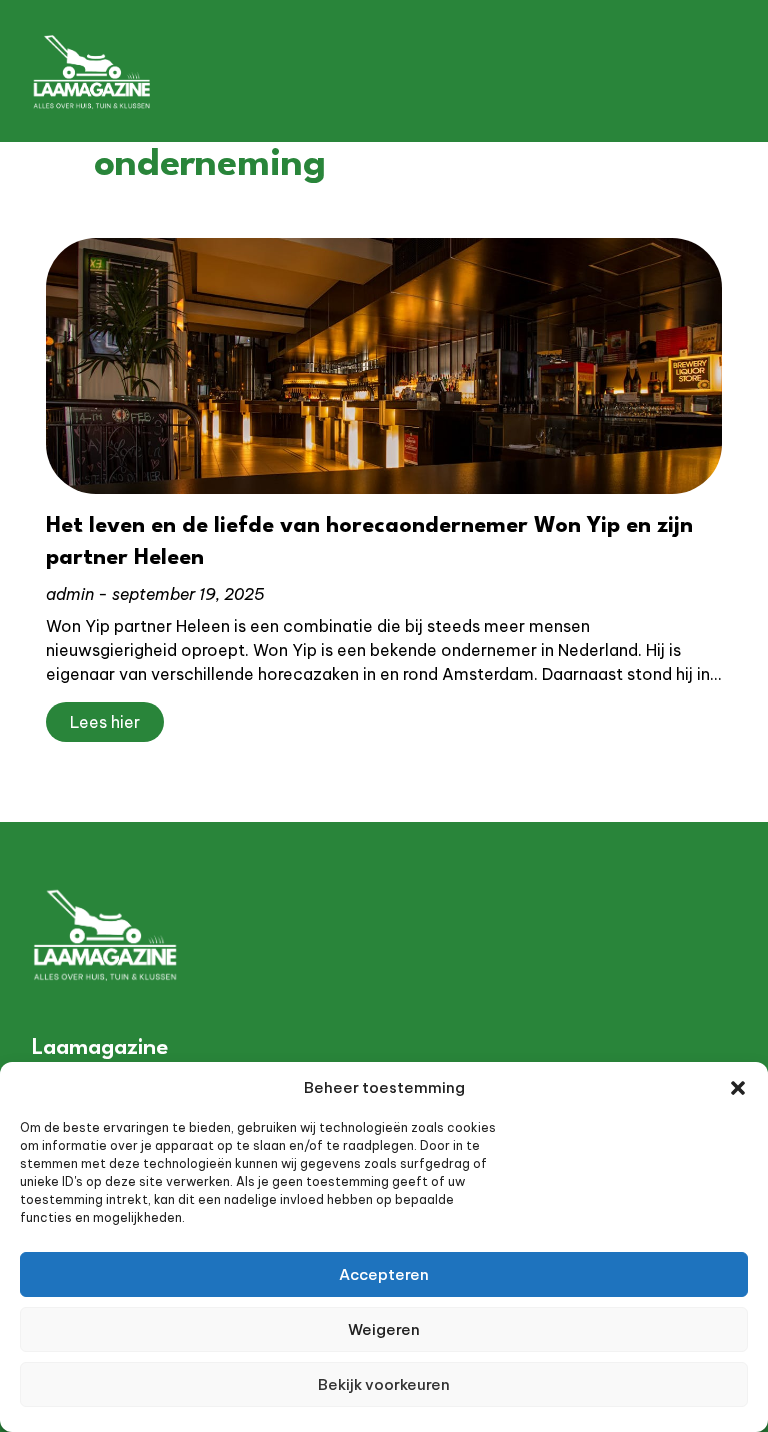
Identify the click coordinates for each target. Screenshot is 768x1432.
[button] (738, 1088)
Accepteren (384, 1274)
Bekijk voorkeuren (384, 1384)
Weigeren (384, 1329)
